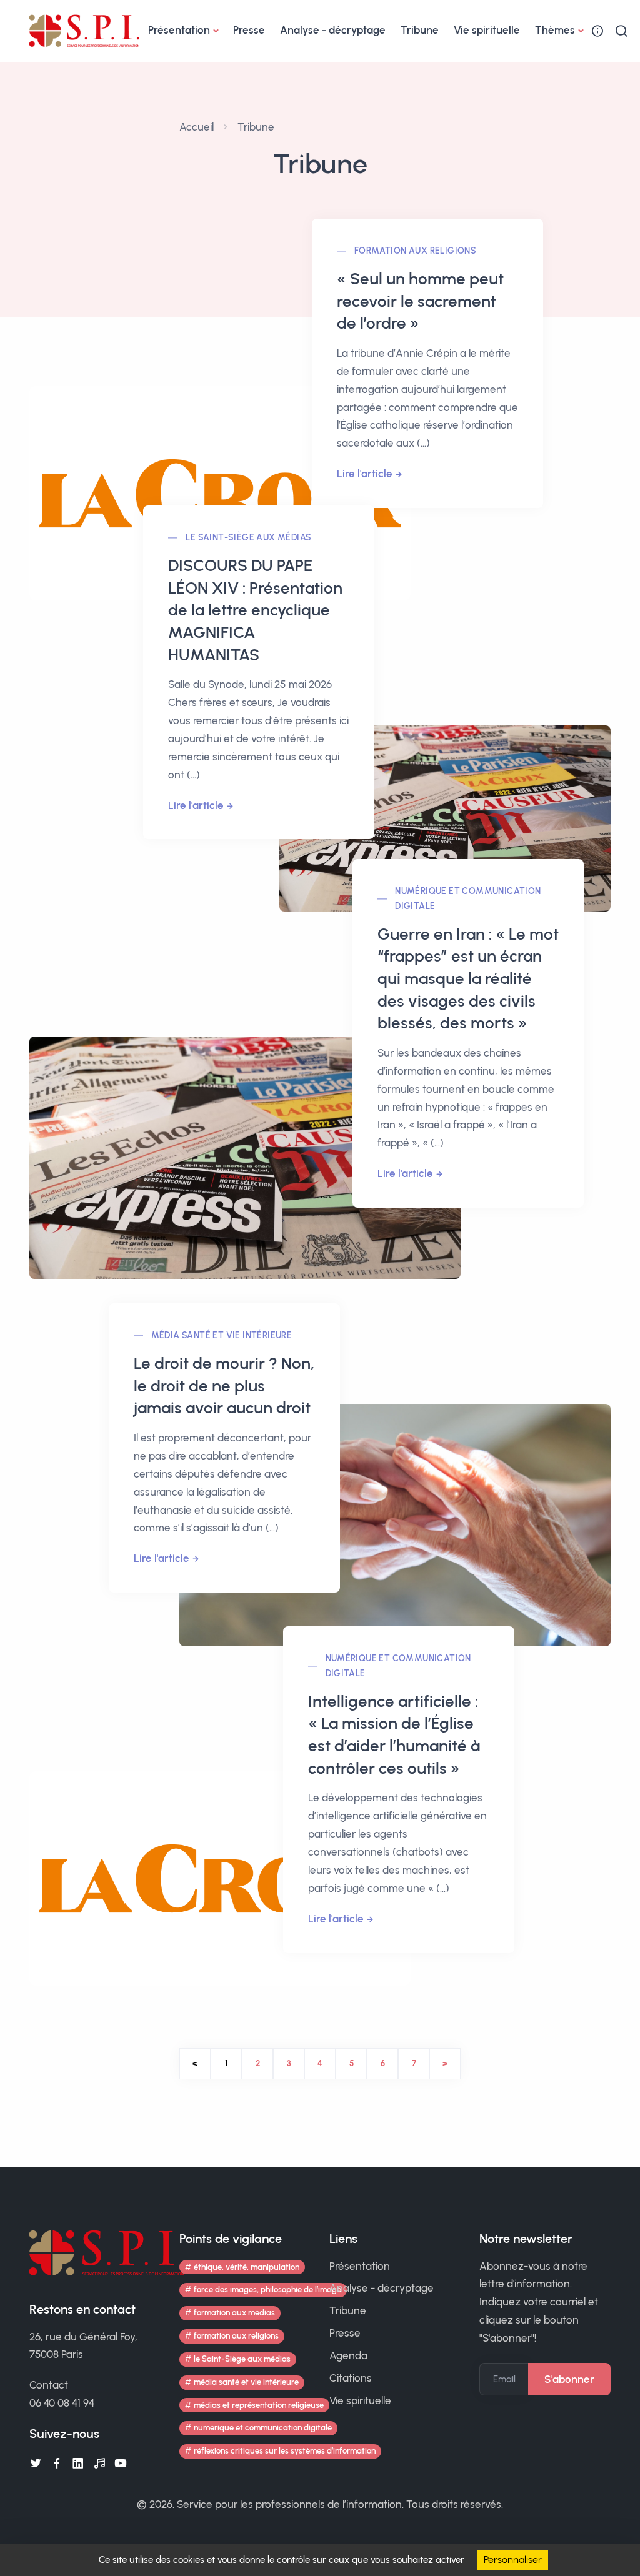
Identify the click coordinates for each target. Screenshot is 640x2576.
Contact (49, 2385)
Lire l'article (365, 474)
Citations (351, 2378)
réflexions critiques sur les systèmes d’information (285, 2451)
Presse (249, 30)
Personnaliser (513, 2559)
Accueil (197, 127)
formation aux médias (234, 2313)
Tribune (420, 30)
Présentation (179, 30)
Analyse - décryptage (333, 30)
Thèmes (555, 30)
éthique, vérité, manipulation (247, 2267)
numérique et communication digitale (263, 2428)
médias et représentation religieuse (259, 2405)
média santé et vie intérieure (246, 2382)
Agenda (348, 2355)
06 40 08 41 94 (62, 2403)
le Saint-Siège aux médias (242, 2359)
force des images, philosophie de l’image (267, 2290)
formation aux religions (236, 2336)
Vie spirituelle (487, 30)
